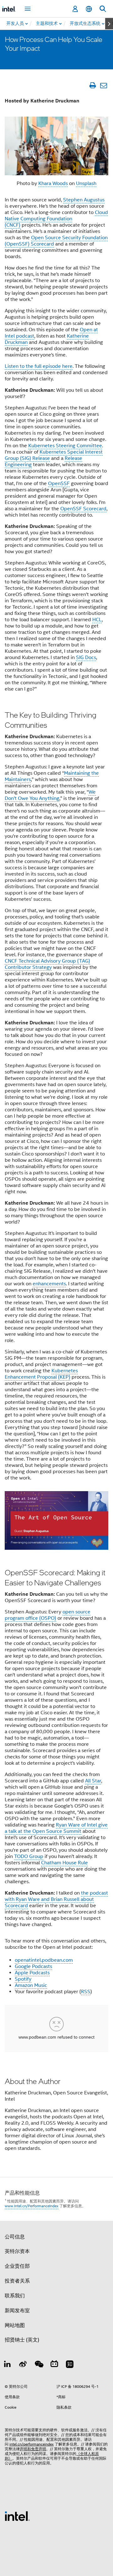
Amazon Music (31, 1985)
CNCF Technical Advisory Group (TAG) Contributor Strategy (47, 964)
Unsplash (86, 183)
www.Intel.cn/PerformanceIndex (32, 2206)
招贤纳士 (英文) (22, 2340)
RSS (86, 1992)
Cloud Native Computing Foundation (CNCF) (56, 219)
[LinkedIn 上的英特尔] (8, 2365)
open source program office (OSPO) (48, 1615)
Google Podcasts (33, 1966)
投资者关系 (17, 2281)
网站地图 (15, 2325)
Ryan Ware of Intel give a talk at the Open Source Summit (56, 1828)
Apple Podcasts (32, 1973)
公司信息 (15, 2237)
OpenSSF (59, 483)
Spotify (23, 1979)
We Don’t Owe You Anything (50, 795)
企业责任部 (17, 2266)
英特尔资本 (17, 2251)
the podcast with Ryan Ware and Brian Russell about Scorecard (56, 1899)
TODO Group (29, 1856)
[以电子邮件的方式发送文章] (103, 85)
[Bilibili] (54, 2365)
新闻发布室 (17, 2311)
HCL (97, 620)
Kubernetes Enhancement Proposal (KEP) (41, 1374)
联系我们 (15, 2296)
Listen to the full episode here (39, 366)
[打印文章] (92, 85)
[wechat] (39, 2365)
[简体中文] (89, 9)
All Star (93, 1781)
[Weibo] (23, 2365)
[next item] (109, 24)
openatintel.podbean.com (44, 1960)
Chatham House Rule (65, 1863)
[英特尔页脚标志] (17, 2516)
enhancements (49, 1284)
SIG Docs (86, 657)
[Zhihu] (70, 2365)
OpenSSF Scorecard (83, 509)
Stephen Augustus (84, 200)
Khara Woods (53, 183)
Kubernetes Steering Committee (65, 446)
